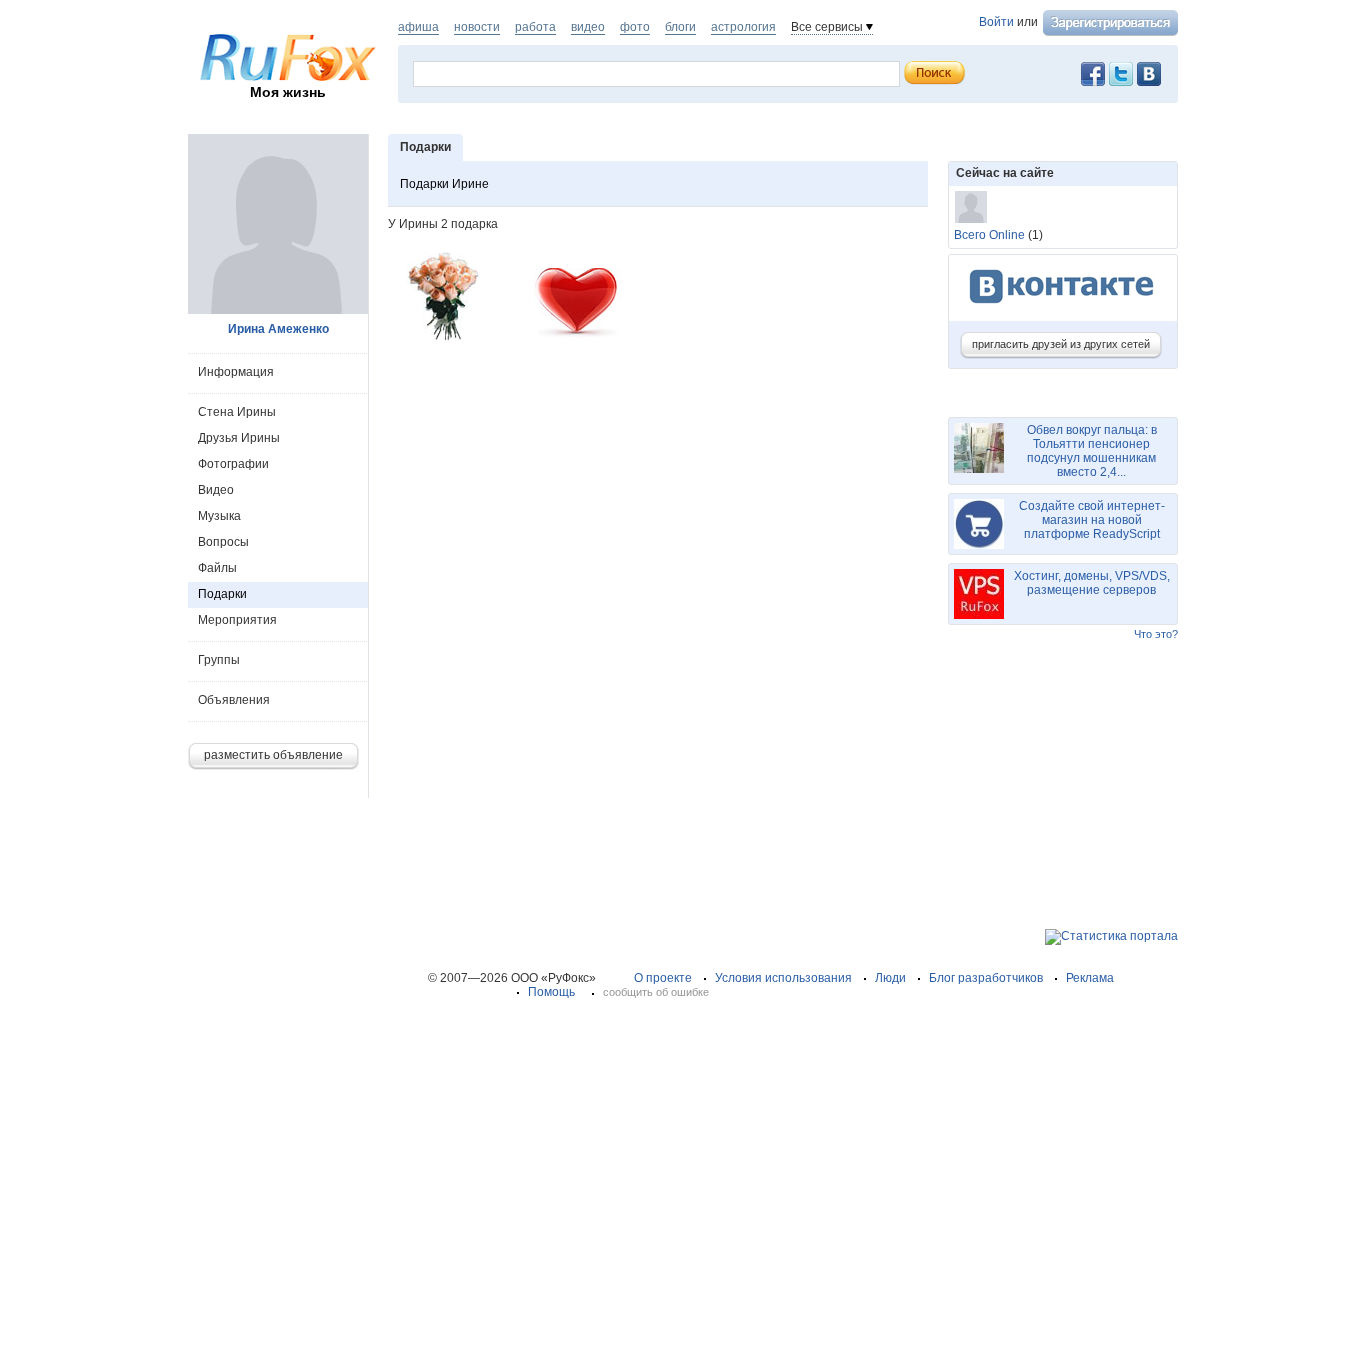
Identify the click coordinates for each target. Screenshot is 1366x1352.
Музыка (219, 516)
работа (535, 27)
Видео (216, 490)
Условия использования (783, 978)
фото (635, 27)
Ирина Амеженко (278, 329)
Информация (236, 372)
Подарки (222, 594)
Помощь (551, 992)
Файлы (217, 568)
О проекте (663, 978)
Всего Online (989, 235)
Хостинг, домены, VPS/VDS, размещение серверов (1092, 583)
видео (588, 27)
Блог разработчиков (986, 978)
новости (477, 27)
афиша (418, 27)
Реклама (1090, 978)
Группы (219, 660)
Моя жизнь (288, 92)
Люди (890, 978)
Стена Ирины (237, 412)
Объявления (234, 700)
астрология (743, 27)
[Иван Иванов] (971, 207)
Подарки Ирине (444, 184)
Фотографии (233, 464)
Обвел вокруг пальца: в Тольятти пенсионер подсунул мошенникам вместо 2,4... (1092, 451)
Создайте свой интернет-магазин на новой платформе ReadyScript (1092, 520)
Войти (996, 22)
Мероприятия (237, 620)
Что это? (1156, 634)
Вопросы (223, 542)
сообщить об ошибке (656, 992)
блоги (680, 27)
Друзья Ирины (239, 438)
